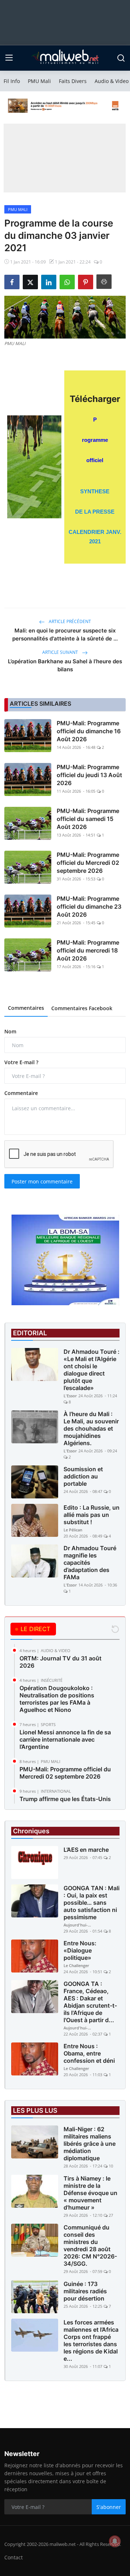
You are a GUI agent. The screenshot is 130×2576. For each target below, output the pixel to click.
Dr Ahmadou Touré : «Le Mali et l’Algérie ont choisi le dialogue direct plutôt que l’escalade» (92, 1370)
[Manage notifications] (115, 2541)
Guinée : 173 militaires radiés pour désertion (85, 2291)
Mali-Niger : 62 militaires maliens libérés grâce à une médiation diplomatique (90, 2144)
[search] (121, 58)
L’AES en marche (86, 1850)
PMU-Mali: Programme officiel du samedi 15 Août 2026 (88, 819)
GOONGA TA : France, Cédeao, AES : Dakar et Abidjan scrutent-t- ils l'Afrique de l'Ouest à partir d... (90, 2002)
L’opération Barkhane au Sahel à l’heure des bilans (65, 665)
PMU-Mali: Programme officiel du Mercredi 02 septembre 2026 (88, 863)
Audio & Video (112, 81)
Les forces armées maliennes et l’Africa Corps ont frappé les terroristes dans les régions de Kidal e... (91, 2340)
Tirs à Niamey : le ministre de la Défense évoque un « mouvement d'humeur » (90, 2193)
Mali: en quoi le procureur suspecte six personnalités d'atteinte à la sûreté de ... (65, 634)
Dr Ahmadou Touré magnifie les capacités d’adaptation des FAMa (90, 1563)
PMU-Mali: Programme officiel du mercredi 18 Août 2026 (88, 950)
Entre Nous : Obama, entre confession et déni (89, 2053)
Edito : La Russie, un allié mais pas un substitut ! (92, 1515)
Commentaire (21, 1093)
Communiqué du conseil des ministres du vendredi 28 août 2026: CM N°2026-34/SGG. (90, 2245)
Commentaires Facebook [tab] (82, 1008)
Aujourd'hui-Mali (78, 1925)
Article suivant (61, 652)
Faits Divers (73, 81)
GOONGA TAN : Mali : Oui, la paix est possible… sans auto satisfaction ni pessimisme (92, 1903)
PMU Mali (39, 81)
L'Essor (70, 1396)
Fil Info (12, 81)
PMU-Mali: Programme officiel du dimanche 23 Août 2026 (89, 907)
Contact (14, 2557)
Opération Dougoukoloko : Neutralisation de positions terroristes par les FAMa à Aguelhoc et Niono (57, 1699)
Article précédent (69, 621)
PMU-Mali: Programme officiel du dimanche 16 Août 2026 (89, 731)
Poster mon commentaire (42, 1181)
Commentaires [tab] (26, 1008)
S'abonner (109, 2507)
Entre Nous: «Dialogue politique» (80, 1950)
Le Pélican (73, 1530)
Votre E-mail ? (21, 1062)
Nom (10, 1031)
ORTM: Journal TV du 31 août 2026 (60, 1662)
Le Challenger (76, 1965)
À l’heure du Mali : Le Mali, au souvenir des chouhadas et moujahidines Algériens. (91, 1428)
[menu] (9, 58)
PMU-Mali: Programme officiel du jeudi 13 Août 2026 (89, 775)
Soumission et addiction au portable (83, 1476)
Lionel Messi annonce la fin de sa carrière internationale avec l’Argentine (65, 1739)
